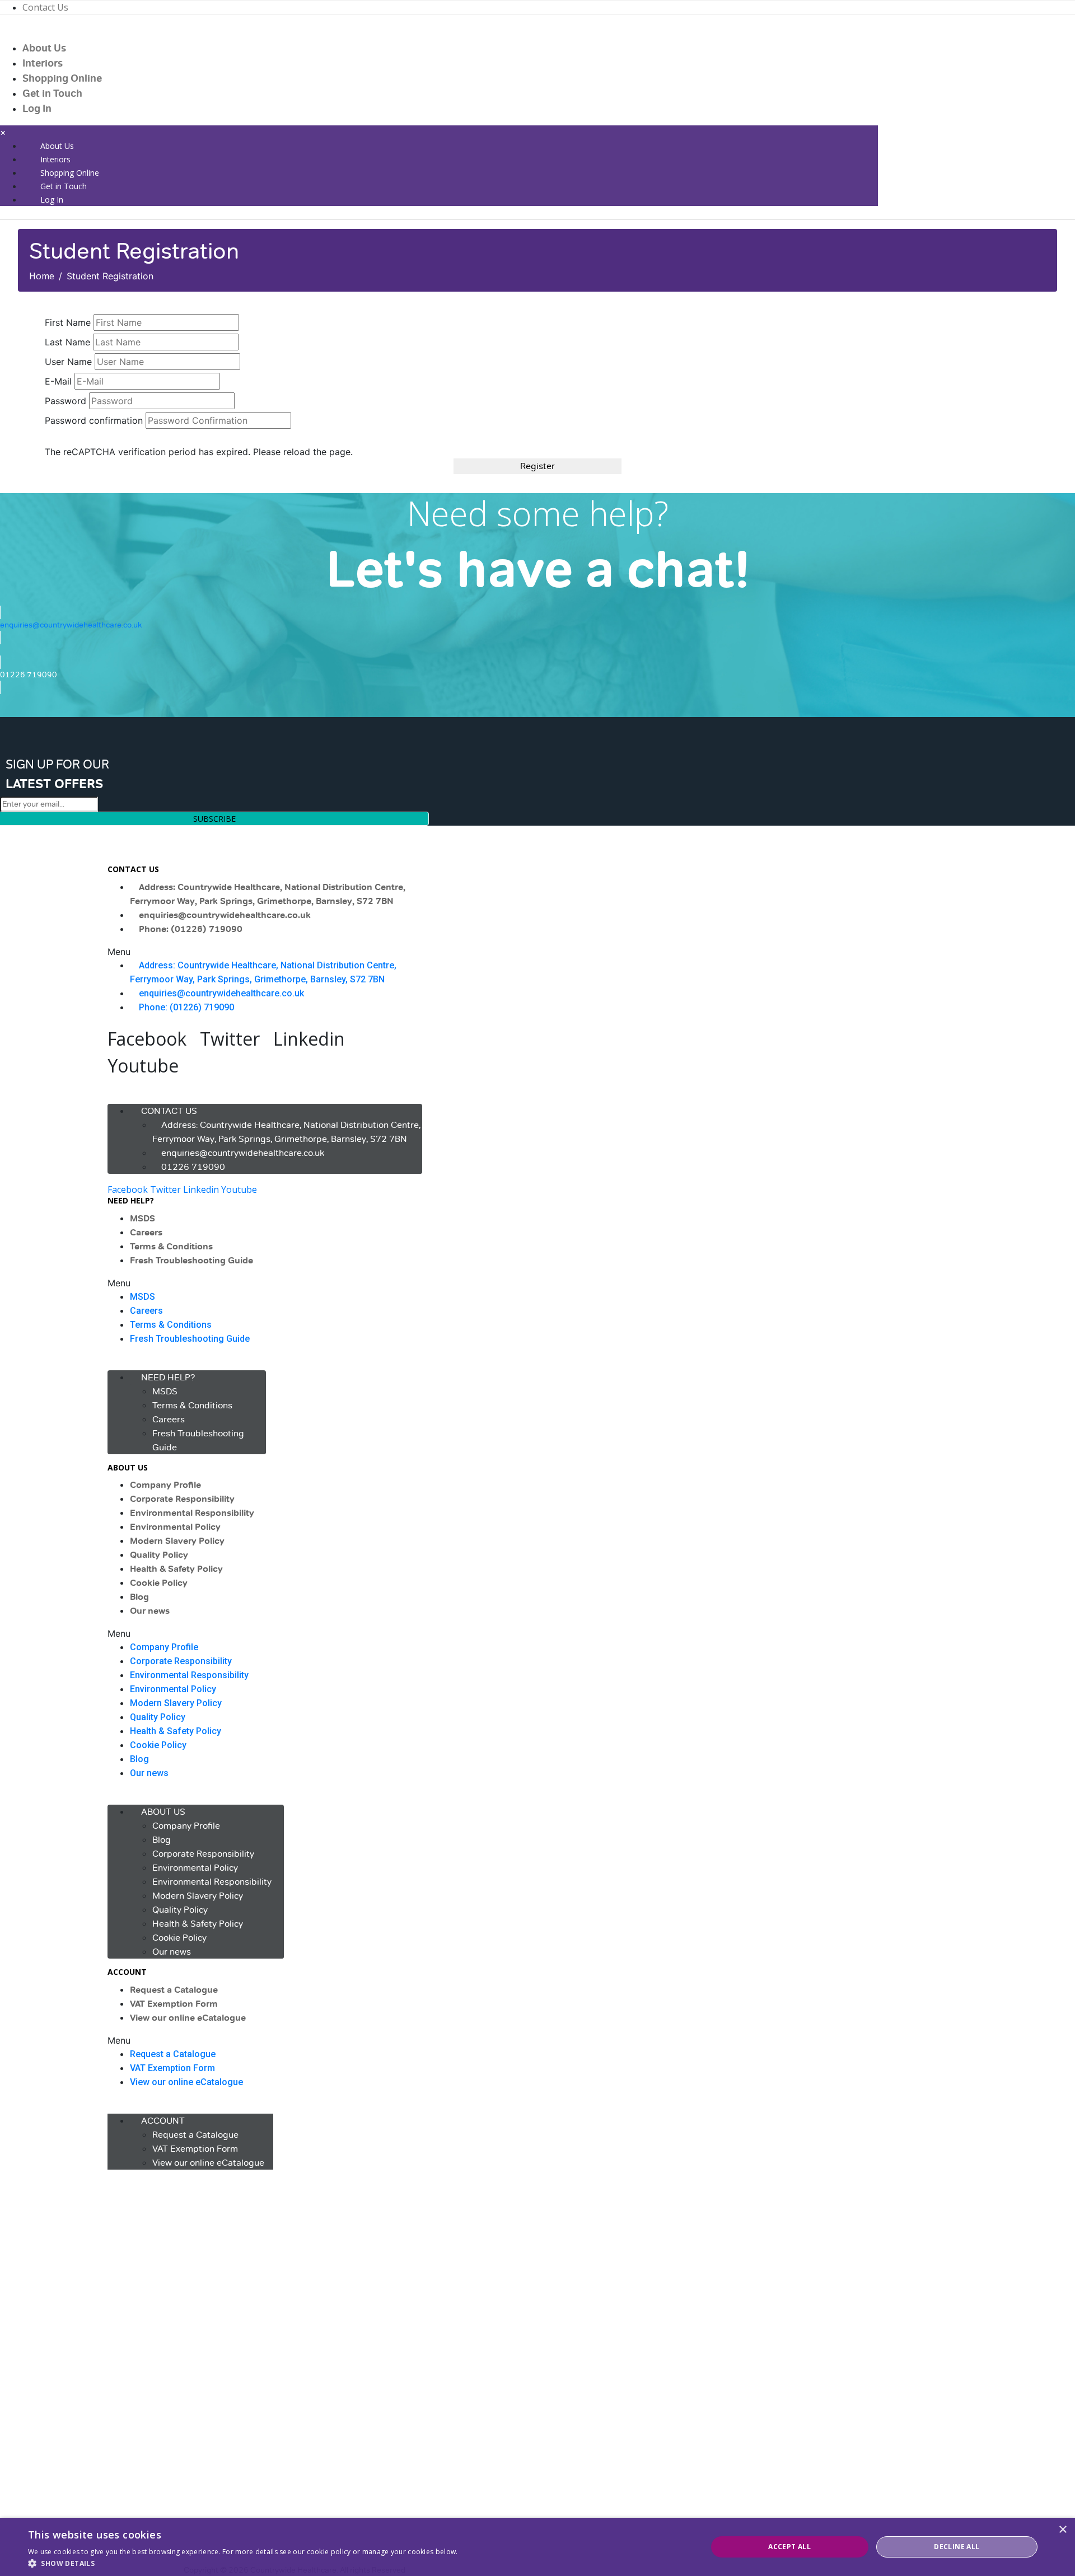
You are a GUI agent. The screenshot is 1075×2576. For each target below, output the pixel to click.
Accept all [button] (789, 2547)
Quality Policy (159, 1555)
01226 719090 (193, 1167)
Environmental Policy (175, 1527)
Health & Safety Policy (176, 1569)
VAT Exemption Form (174, 2004)
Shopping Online (62, 78)
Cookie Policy (159, 1583)
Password (66, 401)
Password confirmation (94, 420)
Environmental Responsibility (192, 1513)
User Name (68, 362)
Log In (37, 109)
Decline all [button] (957, 2547)
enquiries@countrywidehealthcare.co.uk (225, 915)
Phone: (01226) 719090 (191, 929)
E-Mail (58, 381)
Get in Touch (52, 93)
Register (537, 466)
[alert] (537, 2547)
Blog (139, 1597)
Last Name (67, 342)
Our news (150, 1611)
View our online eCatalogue (188, 2018)
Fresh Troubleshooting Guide (191, 1261)
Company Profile (165, 1485)
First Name (68, 322)
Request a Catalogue (174, 1990)
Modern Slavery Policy (177, 1541)
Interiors (43, 63)
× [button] (1062, 2530)
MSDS (142, 1219)
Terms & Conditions (171, 1247)
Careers (146, 1233)
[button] (265, 952)
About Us (44, 48)
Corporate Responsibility (182, 1499)
